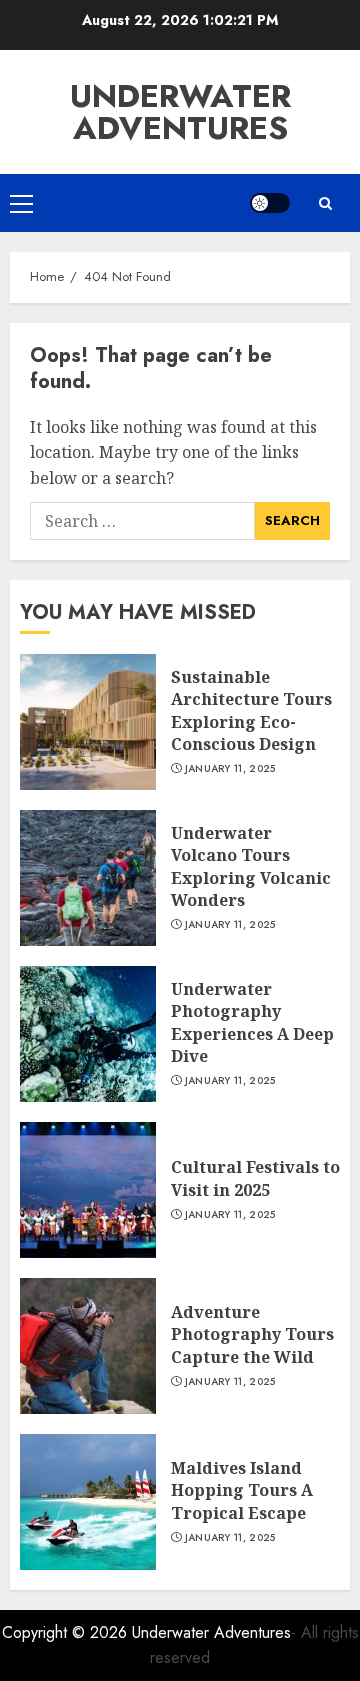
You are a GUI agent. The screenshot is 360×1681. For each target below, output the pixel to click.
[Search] (325, 203)
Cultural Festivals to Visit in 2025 (255, 1178)
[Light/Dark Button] (270, 203)
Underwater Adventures (180, 112)
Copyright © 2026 (67, 1632)
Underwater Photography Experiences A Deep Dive (252, 1022)
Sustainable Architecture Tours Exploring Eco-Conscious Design (251, 710)
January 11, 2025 (230, 769)
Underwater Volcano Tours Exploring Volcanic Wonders (251, 866)
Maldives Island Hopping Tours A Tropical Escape (242, 1490)
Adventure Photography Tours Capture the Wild (252, 1334)
